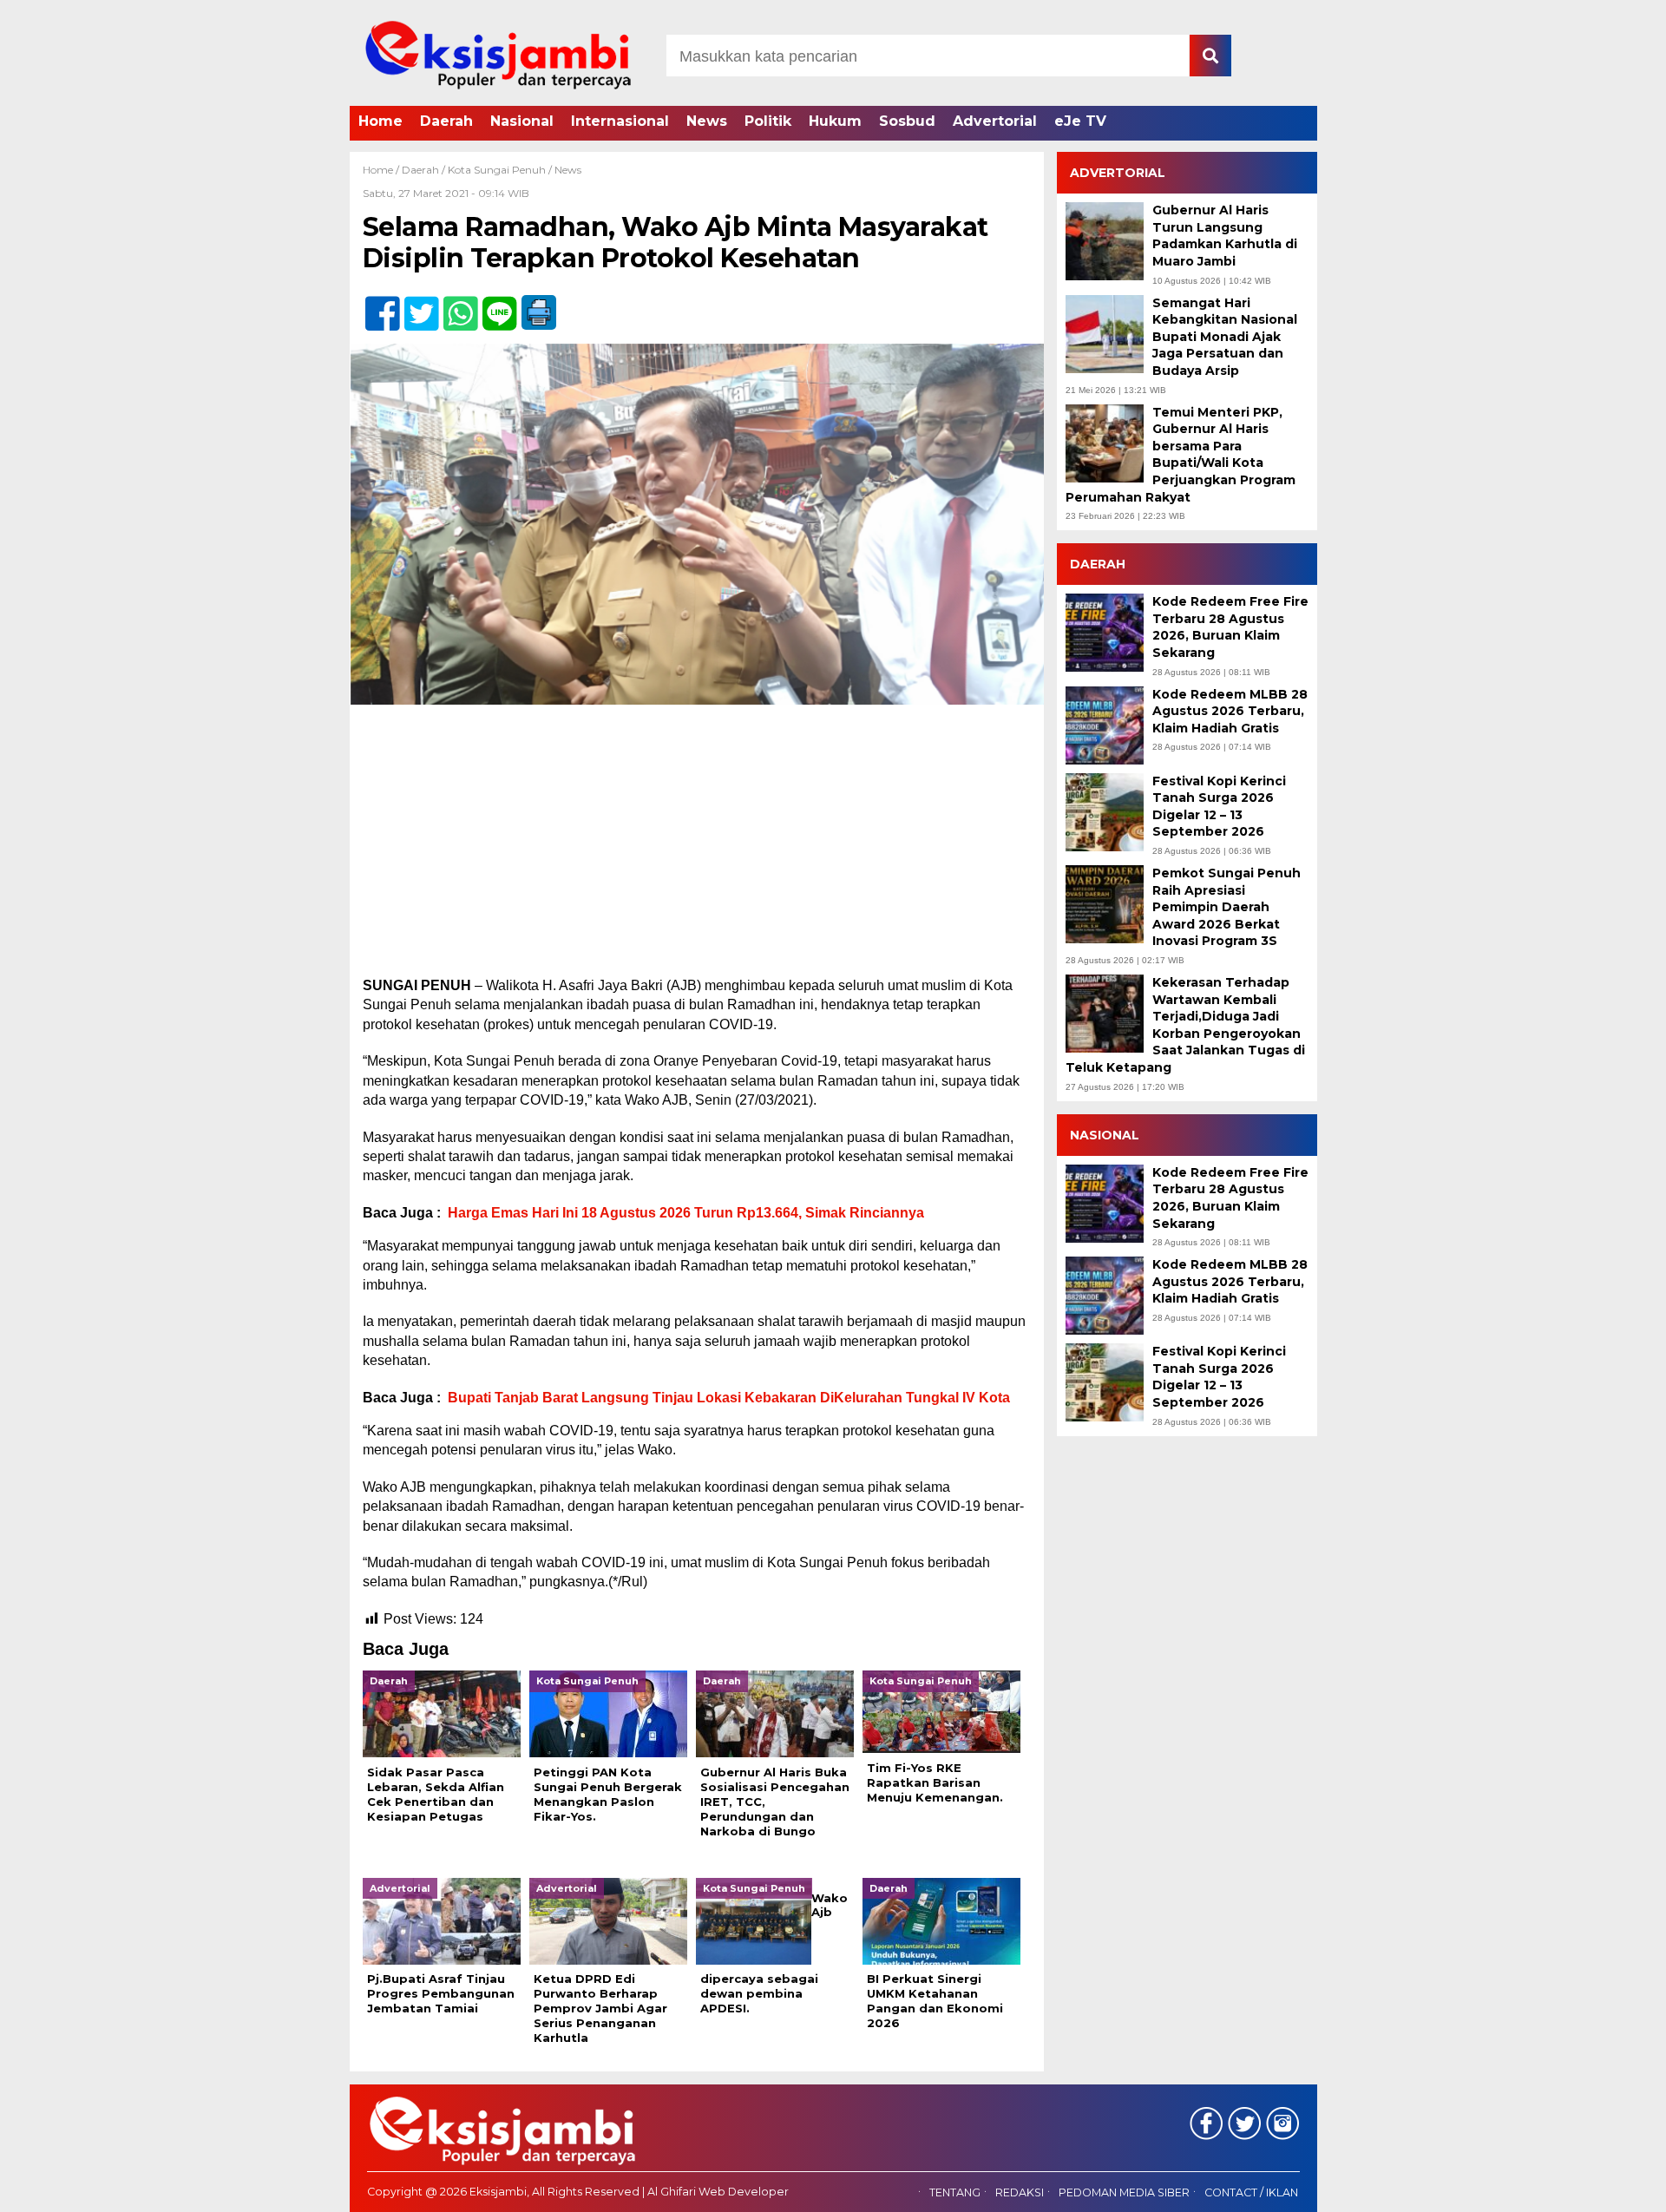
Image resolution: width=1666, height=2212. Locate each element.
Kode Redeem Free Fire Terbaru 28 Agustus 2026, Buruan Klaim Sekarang (1230, 627)
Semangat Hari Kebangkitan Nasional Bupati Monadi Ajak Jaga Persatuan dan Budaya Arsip (1225, 337)
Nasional (522, 121)
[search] (1210, 56)
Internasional (620, 121)
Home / (382, 170)
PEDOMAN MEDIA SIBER (1124, 2192)
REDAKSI (1020, 2192)
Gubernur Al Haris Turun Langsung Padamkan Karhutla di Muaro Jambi (1225, 236)
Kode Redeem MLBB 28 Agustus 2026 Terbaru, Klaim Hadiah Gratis (1230, 711)
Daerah (446, 121)
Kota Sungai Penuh (497, 170)
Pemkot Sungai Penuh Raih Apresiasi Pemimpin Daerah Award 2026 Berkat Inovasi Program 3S (1227, 907)
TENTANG (955, 2192)
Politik (768, 121)
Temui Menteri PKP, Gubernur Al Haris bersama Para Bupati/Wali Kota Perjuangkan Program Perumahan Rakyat (1181, 455)
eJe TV (1080, 121)
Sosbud (907, 121)
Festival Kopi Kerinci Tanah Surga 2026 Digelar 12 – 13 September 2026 (1219, 807)
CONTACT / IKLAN (1251, 2192)
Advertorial (995, 121)
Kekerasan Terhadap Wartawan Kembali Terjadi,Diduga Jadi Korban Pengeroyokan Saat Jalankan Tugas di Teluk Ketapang (1185, 1025)
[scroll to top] (1597, 2187)
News (707, 121)
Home (380, 121)
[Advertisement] (697, 848)
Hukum (835, 121)
